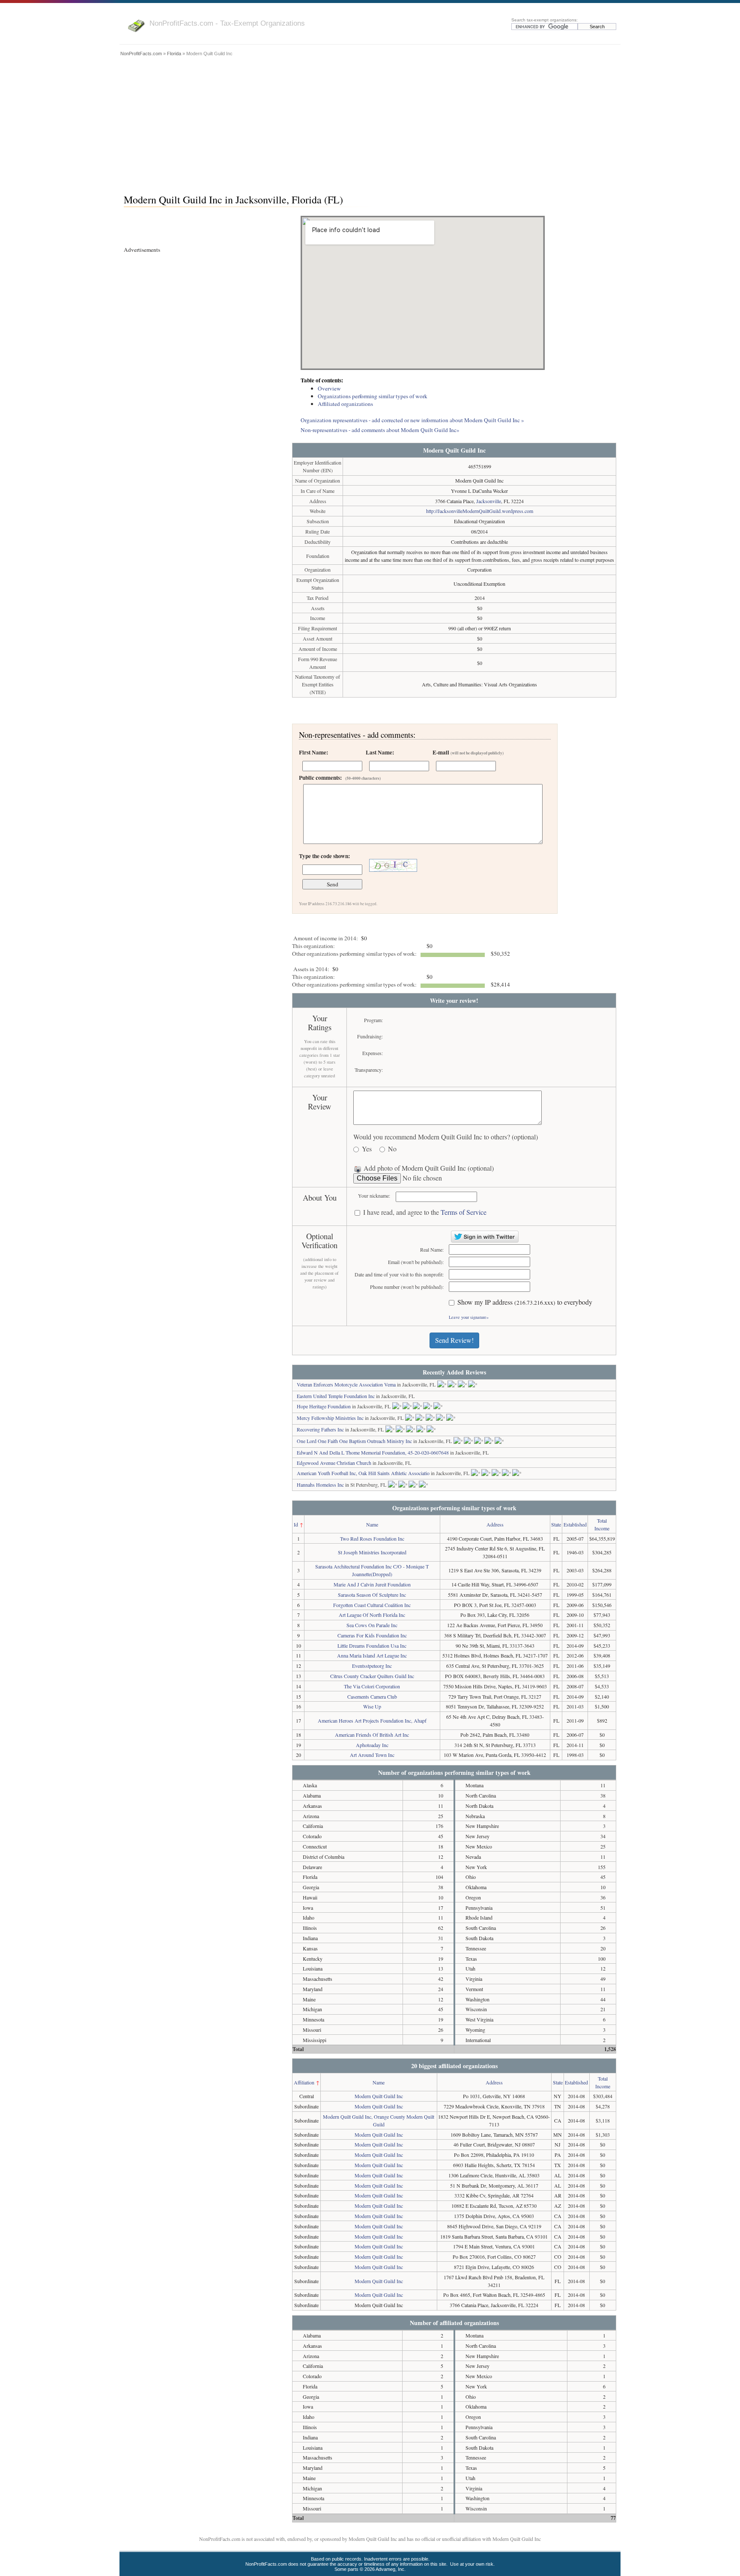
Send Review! (454, 1340)
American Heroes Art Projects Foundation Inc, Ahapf (372, 1720)
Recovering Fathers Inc (320, 1429)
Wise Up (372, 1706)
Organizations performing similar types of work (373, 396)
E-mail (468, 752)
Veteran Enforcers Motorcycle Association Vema (346, 1384)
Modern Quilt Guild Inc (379, 2096)
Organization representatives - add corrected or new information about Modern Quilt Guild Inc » (412, 420)
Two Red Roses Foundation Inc (372, 1538)
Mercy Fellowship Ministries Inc (330, 1418)
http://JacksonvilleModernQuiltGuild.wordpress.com (480, 511)
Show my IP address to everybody (525, 1302)
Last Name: (380, 752)
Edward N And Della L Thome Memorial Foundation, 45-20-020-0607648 (373, 1452)
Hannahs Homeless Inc (320, 1485)
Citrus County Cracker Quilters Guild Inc (372, 1676)
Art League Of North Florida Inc (372, 1615)
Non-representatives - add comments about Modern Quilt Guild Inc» (380, 430)
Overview (329, 388)
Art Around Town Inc (372, 1755)
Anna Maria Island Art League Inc (372, 1655)
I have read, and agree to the (425, 1212)
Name (372, 1524)
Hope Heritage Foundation (324, 1406)
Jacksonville (489, 501)
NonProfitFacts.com (141, 54)
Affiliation (304, 2082)
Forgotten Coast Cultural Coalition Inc (372, 1605)
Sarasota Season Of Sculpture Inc (372, 1595)
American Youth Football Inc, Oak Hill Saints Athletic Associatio (363, 1473)
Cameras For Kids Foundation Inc (372, 1635)
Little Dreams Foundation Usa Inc (372, 1646)
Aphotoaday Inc (372, 1745)
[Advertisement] (370, 123)
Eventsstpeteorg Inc (372, 1666)
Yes (367, 1149)
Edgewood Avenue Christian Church (334, 1463)
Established (575, 1524)
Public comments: (340, 778)
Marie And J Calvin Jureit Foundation (372, 1584)
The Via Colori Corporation (372, 1686)
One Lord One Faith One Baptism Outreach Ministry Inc (354, 1441)
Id (296, 1524)
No (392, 1149)
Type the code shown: (324, 856)
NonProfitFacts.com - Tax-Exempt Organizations (227, 23)
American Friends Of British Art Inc (372, 1735)
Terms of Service (464, 1212)
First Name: (313, 752)
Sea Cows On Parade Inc (372, 1625)
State (556, 1524)
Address (495, 1524)
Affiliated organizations (345, 404)
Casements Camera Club (372, 1696)
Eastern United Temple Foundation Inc (336, 1396)
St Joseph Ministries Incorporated (372, 1552)
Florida (174, 54)
